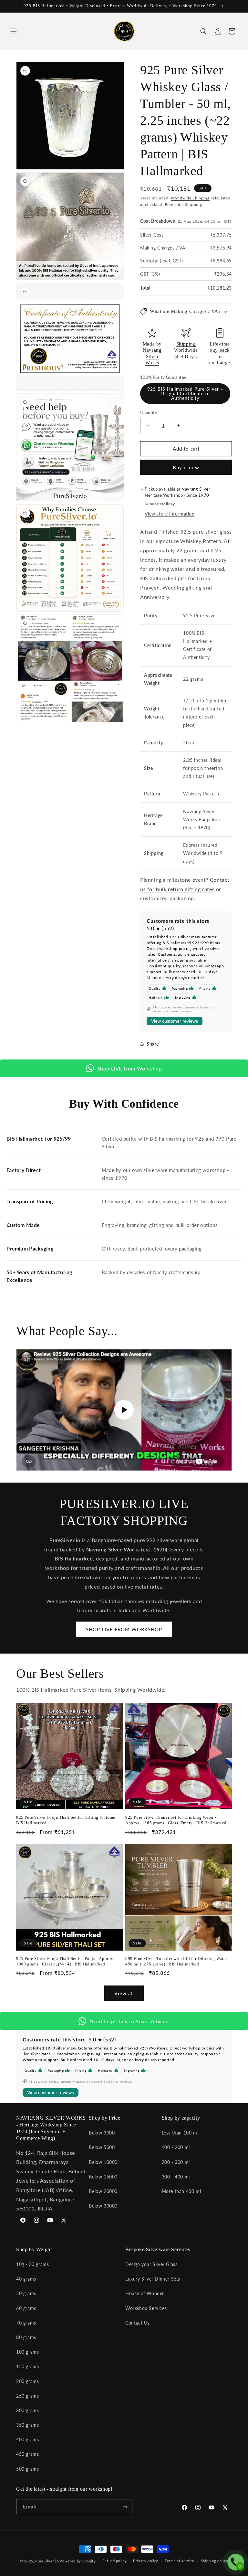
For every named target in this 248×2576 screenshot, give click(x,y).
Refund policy (115, 2561)
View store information (170, 514)
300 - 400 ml (176, 2177)
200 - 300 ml (176, 2162)
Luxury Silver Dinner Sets (153, 2279)
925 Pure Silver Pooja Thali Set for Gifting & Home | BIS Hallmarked (67, 1820)
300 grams (27, 2410)
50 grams (26, 2293)
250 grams (27, 2396)
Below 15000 (103, 2177)
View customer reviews (175, 1021)
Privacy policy (146, 2561)
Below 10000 (103, 2162)
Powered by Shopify (78, 2561)
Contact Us (137, 2323)
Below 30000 (103, 2206)
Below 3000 (102, 2133)
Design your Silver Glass (151, 2264)
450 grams (27, 2454)
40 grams (26, 2279)
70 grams (26, 2323)
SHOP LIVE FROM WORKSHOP (124, 1629)
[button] (14, 31)
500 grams (27, 2469)
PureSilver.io (47, 2561)
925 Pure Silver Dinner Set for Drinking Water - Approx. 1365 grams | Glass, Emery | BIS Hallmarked (176, 1820)
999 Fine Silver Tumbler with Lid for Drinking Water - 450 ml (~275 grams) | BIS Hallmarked (178, 1961)
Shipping (186, 344)
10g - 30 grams (32, 2264)
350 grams (27, 2425)
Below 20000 (103, 2191)
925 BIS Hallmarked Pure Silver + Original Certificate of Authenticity (185, 394)
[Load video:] (124, 1410)
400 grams (27, 2439)
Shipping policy (215, 2561)
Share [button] (153, 1044)
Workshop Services (146, 2308)
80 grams (26, 2337)
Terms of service (180, 2561)
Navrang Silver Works (152, 356)
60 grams (26, 2308)
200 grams (27, 2381)
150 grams (27, 2366)
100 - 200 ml (176, 2147)
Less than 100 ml (180, 2133)
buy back (220, 350)
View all (124, 1993)
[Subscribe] (125, 2507)
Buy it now (186, 467)
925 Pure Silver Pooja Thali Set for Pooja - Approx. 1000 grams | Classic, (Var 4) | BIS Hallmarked (65, 1961)
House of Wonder (145, 2293)
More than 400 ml (181, 2191)
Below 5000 (102, 2147)
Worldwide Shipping (190, 198)
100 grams (27, 2352)
